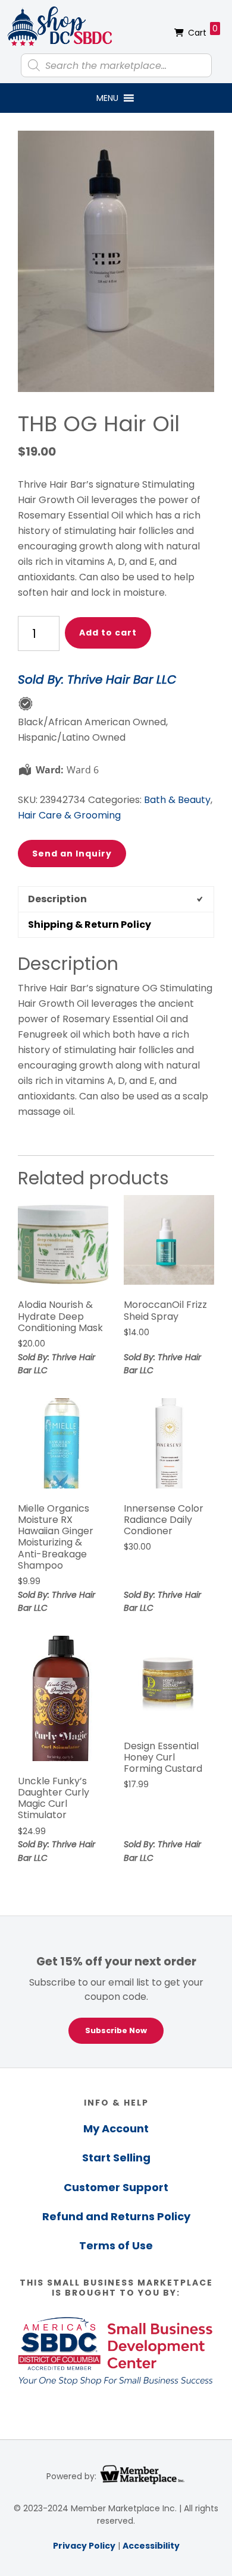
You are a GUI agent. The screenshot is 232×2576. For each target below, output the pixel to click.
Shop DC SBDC (59, 27)
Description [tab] (57, 899)
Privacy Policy (84, 2546)
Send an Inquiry (72, 854)
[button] (107, 98)
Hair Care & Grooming (69, 815)
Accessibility (151, 2546)
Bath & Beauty (177, 800)
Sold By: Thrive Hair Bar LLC (97, 679)
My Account (116, 2128)
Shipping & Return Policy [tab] (90, 924)
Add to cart (108, 633)
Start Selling (116, 2158)
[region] (116, 1992)
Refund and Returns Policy (116, 2216)
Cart (203, 31)
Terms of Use (116, 2245)
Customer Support (116, 2187)
